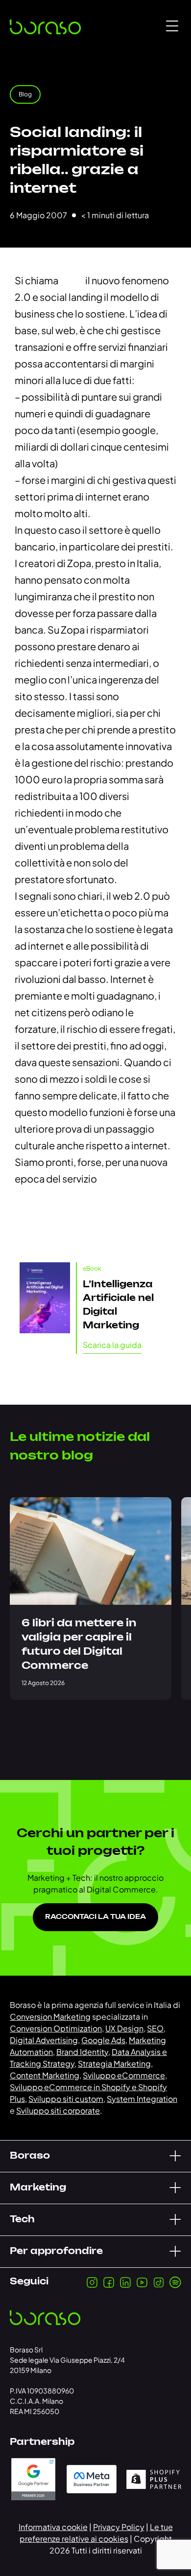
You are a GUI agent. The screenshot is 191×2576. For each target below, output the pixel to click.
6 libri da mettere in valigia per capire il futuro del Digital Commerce (79, 1645)
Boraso (30, 2156)
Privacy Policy (119, 2527)
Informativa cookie (53, 2527)
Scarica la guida (112, 1345)
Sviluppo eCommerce (124, 2075)
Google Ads (103, 2040)
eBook (92, 1268)
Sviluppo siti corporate (58, 2110)
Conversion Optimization (56, 2028)
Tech (22, 2220)
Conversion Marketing (50, 2017)
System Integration (142, 2099)
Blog (25, 94)
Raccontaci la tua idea (95, 1917)
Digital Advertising (44, 2040)
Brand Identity (82, 2052)
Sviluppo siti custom (66, 2099)
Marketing (38, 2188)
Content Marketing (45, 2075)
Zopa (72, 280)
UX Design (124, 2028)
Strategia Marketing (114, 2063)
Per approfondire (56, 2252)
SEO (155, 2028)
